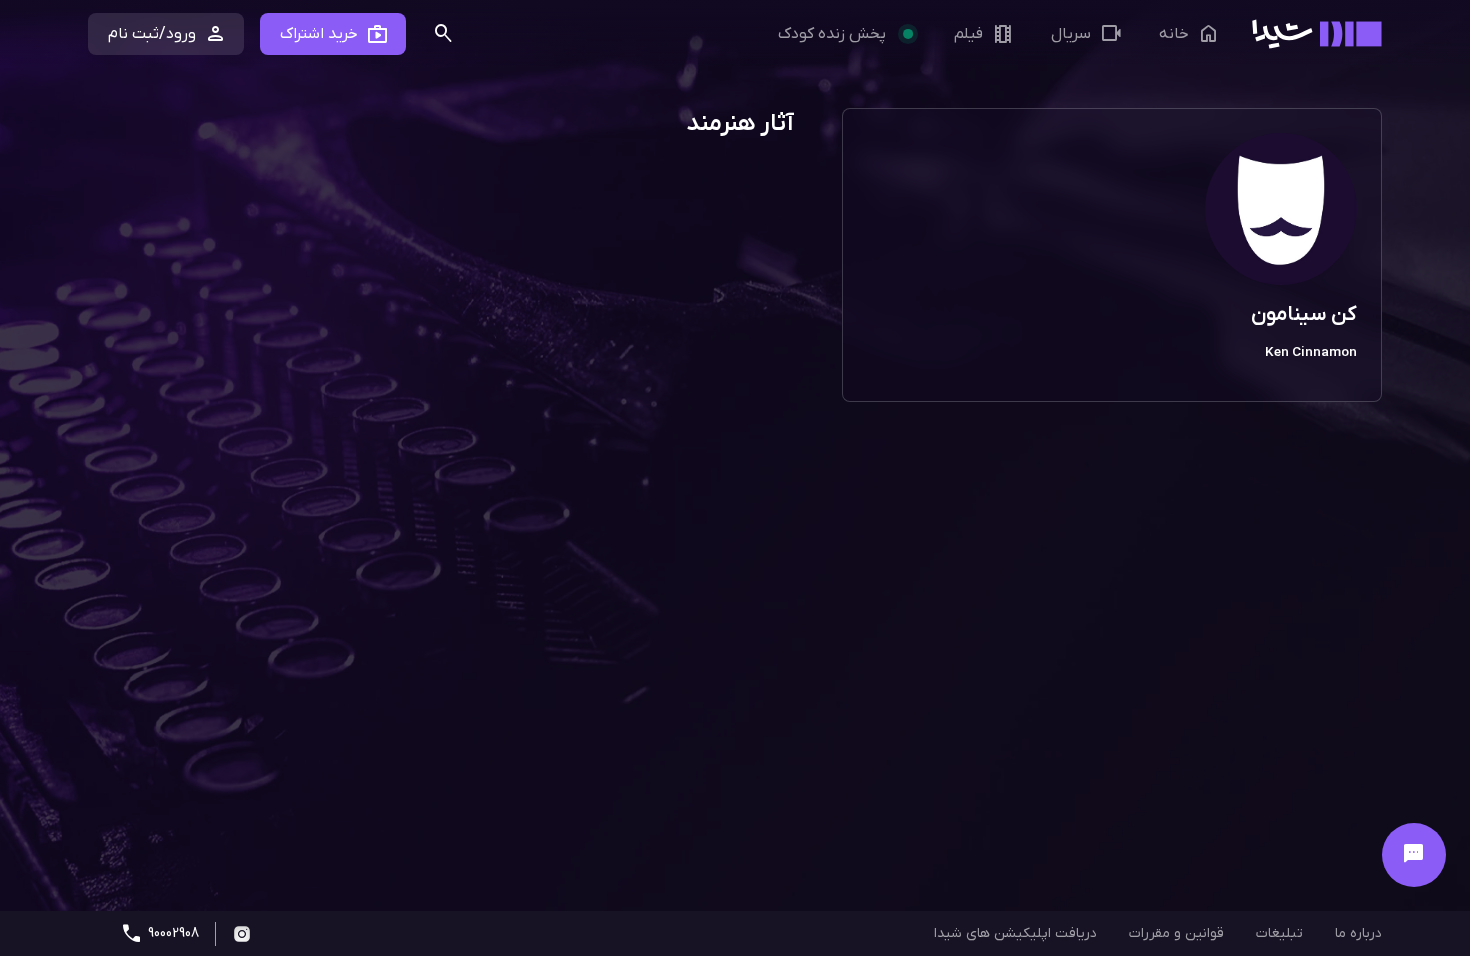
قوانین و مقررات (1176, 933)
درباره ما (1358, 933)
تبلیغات (1279, 933)
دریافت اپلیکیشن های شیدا (1015, 933)
